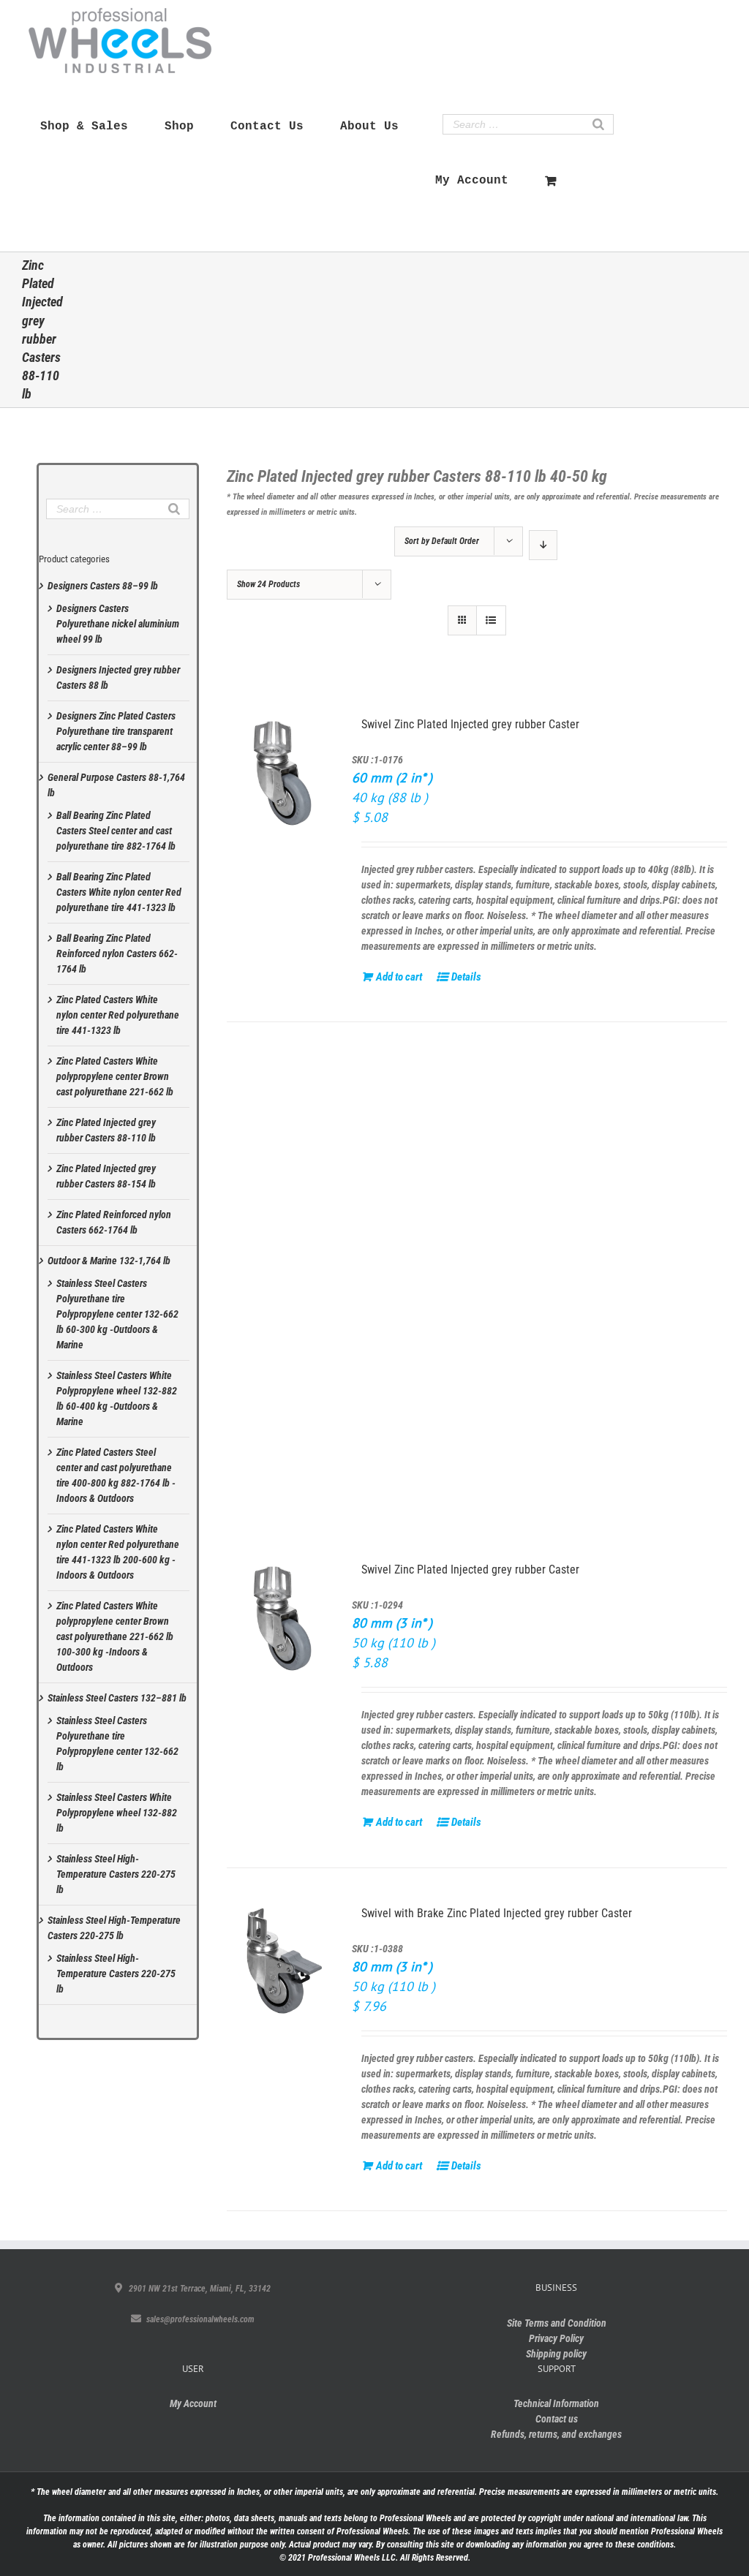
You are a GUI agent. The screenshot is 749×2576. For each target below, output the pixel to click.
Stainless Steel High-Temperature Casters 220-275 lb (116, 1874)
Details (464, 977)
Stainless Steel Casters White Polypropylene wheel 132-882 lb (117, 1813)
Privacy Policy (556, 2338)
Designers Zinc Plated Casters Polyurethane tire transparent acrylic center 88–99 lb (116, 731)
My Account (193, 2403)
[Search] (598, 124)
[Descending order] (543, 545)
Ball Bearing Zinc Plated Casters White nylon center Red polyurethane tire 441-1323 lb (119, 892)
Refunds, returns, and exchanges (556, 2434)
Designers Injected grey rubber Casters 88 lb (118, 677)
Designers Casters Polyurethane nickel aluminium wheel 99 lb (118, 624)
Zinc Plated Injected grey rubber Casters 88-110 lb (106, 1130)
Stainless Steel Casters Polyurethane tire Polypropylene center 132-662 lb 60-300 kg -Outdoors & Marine (117, 1314)
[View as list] (491, 620)
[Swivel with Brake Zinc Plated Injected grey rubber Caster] (284, 1962)
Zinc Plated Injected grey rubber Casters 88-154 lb (106, 1176)
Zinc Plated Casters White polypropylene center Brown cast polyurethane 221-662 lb (115, 1076)
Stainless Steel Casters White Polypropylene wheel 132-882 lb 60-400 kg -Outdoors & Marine (117, 1398)
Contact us (557, 2419)
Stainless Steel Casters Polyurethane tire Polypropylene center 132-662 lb (117, 1744)
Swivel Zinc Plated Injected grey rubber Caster (470, 724)
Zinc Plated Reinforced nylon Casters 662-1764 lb (114, 1222)
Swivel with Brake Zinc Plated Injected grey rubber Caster (497, 1913)
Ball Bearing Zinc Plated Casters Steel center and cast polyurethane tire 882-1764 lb (116, 831)
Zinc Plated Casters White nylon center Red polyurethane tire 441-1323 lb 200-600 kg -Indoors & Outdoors (118, 1552)
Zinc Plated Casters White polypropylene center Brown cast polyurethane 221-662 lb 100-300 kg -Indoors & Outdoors (115, 1636)
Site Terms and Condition (557, 2323)
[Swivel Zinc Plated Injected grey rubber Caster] (284, 773)
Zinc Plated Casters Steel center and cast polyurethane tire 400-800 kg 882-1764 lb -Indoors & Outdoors (116, 1475)
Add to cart (397, 977)
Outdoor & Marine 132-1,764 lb (109, 1261)
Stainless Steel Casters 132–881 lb (117, 1698)
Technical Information (556, 2403)
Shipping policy (556, 2354)
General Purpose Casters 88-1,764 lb (116, 785)
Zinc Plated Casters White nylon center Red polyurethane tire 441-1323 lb (118, 1015)
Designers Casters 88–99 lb (103, 586)
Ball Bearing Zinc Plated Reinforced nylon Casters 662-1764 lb (117, 953)
